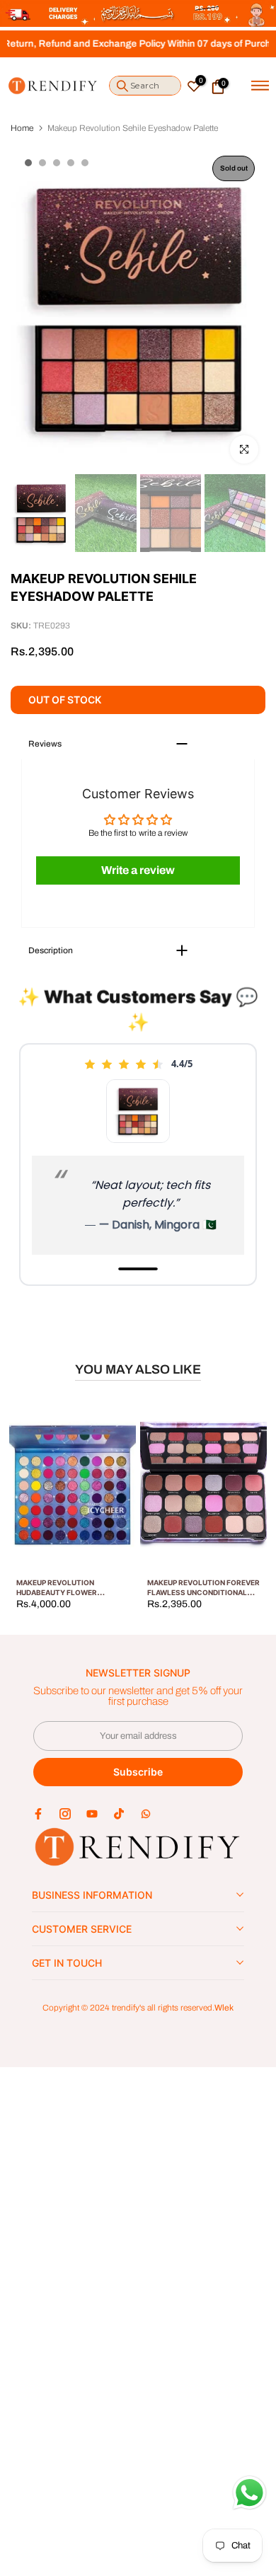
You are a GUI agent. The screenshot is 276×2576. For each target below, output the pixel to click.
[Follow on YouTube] (92, 1814)
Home (22, 128)
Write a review (138, 870)
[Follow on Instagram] (65, 1814)
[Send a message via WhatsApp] (249, 2493)
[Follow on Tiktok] (119, 1814)
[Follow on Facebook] (38, 1814)
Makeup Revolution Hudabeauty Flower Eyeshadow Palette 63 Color (75, 1592)
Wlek (224, 2008)
